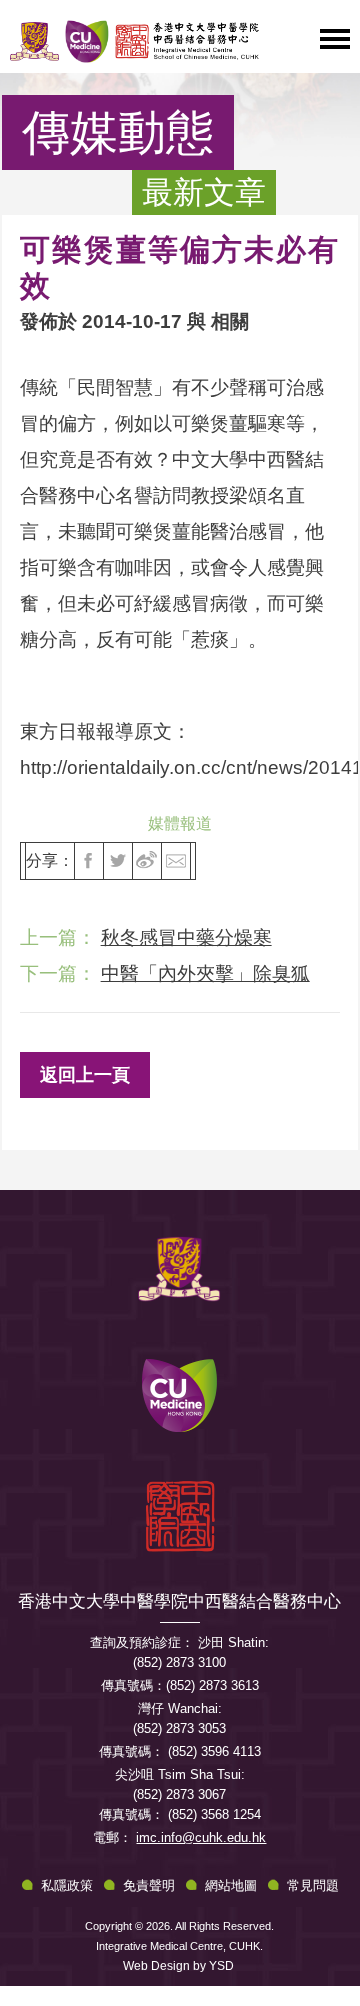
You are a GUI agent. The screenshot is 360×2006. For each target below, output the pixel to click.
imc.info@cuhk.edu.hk (201, 1837)
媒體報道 (180, 823)
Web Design (156, 1966)
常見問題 (313, 1885)
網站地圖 (231, 1885)
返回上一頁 (85, 1075)
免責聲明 (149, 1885)
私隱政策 (67, 1885)
